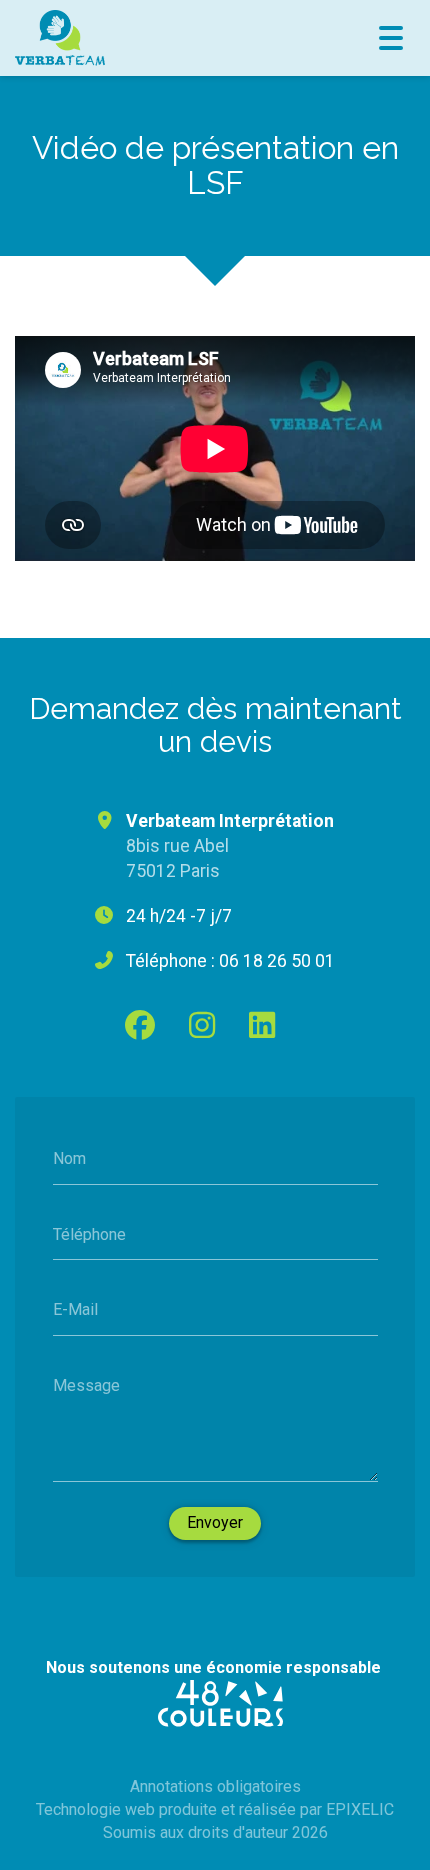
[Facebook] (140, 1025)
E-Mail (75, 1309)
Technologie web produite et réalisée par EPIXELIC (215, 1809)
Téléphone (89, 1233)
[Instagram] (202, 1025)
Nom (69, 1158)
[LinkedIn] (262, 1025)
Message (86, 1384)
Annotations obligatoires (215, 1786)
